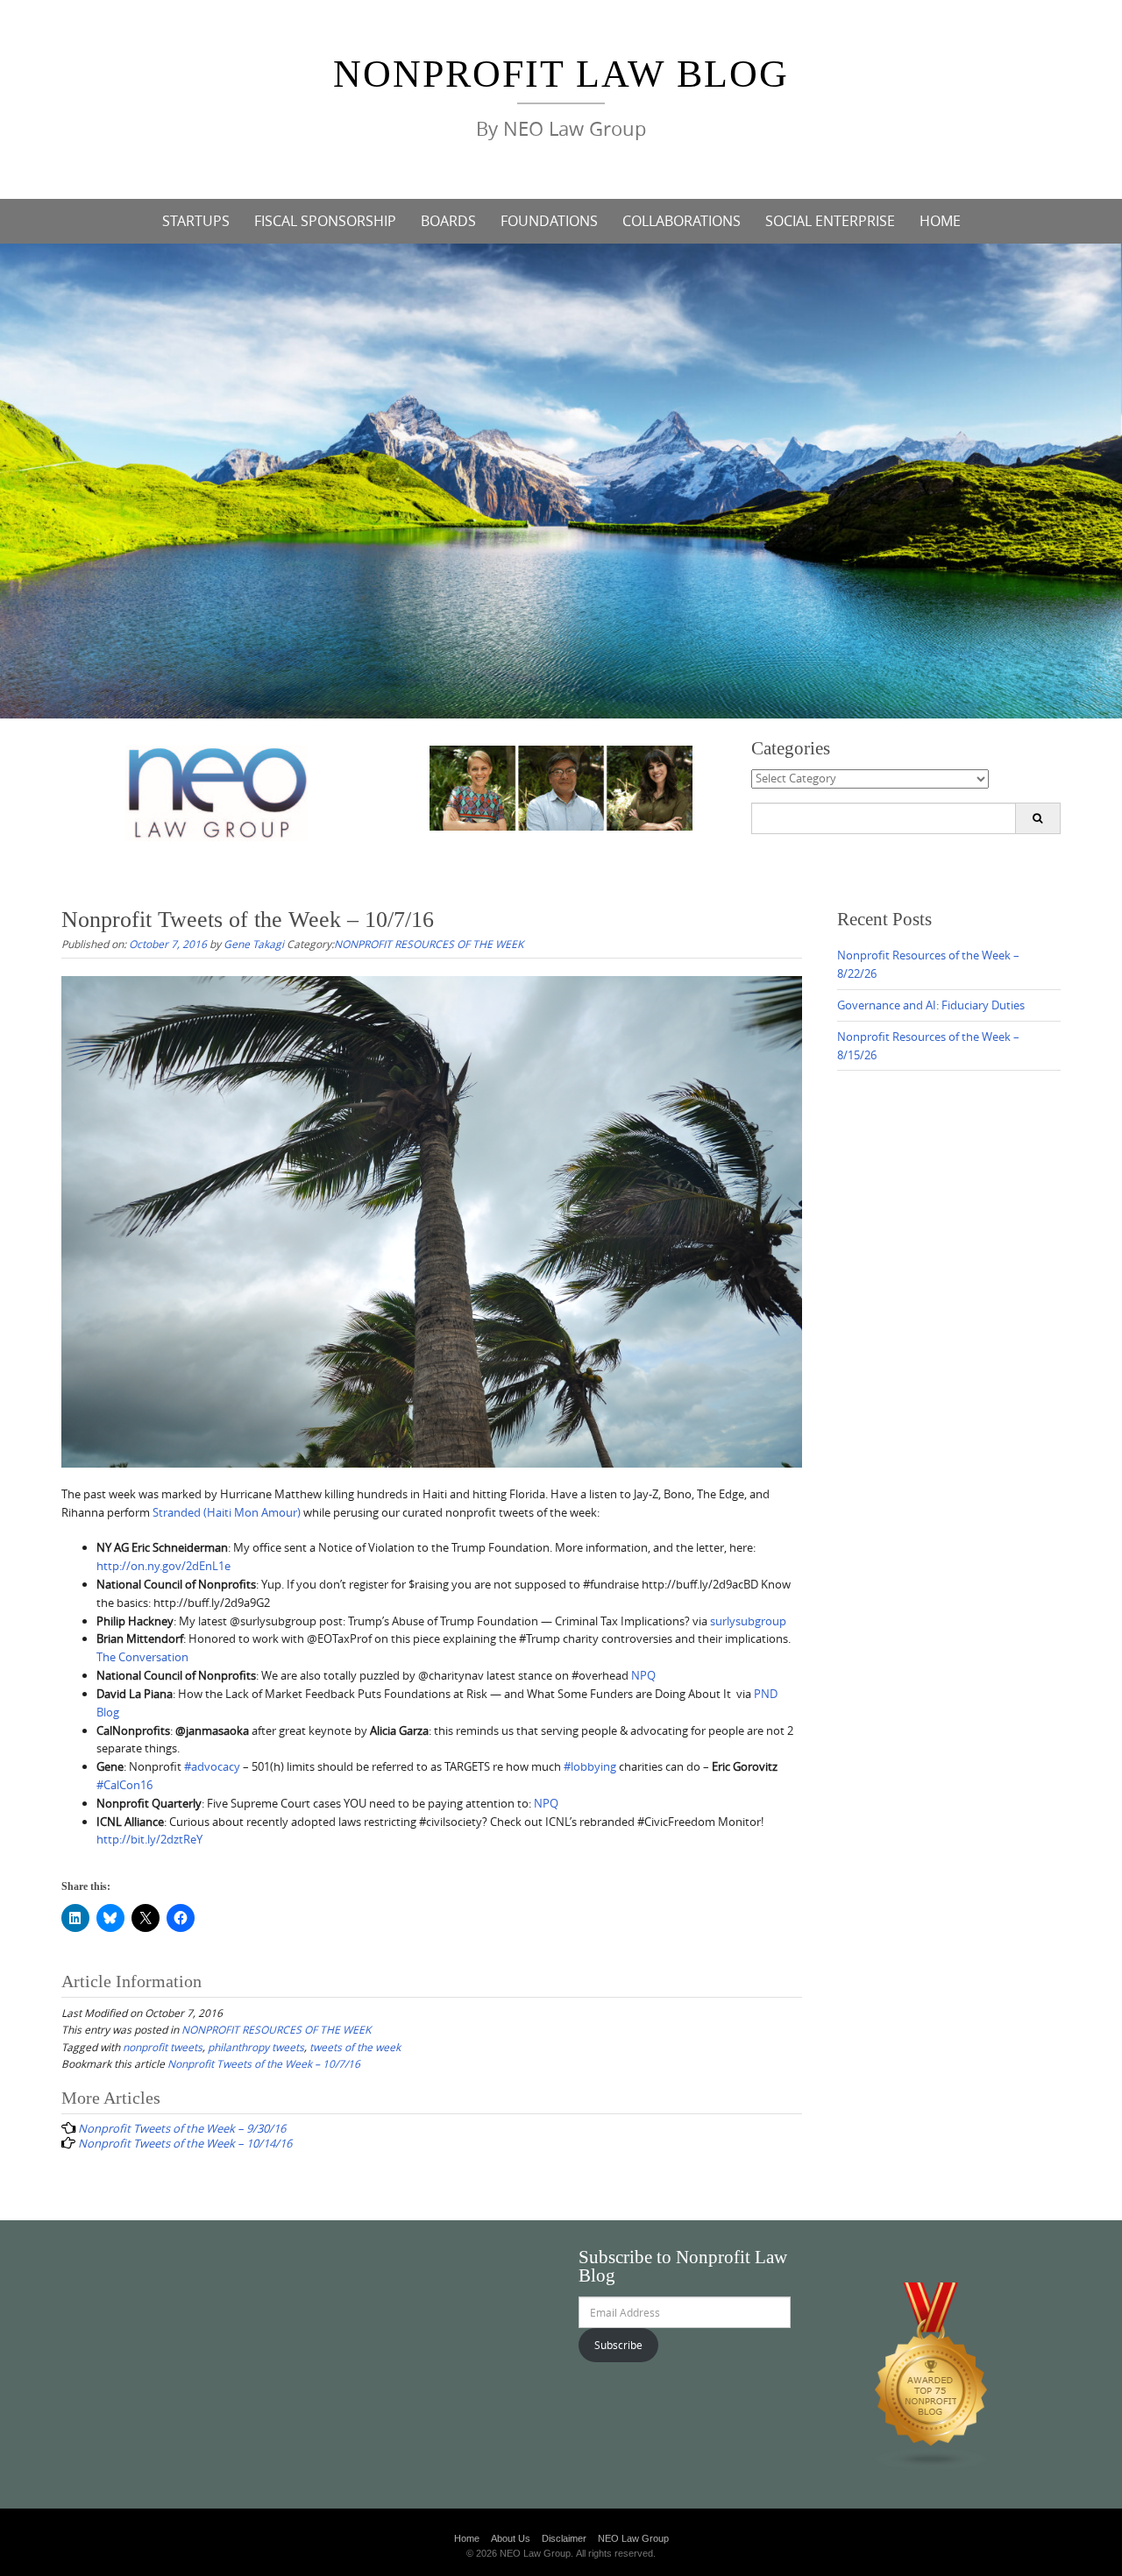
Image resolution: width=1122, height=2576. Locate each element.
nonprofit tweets (163, 2047)
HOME (940, 221)
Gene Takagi (254, 944)
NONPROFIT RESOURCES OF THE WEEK (429, 944)
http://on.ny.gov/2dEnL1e (163, 1566)
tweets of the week (355, 2047)
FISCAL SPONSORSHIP (325, 221)
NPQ (643, 1675)
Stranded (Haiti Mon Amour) (227, 1512)
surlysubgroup (748, 1621)
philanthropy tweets (256, 2047)
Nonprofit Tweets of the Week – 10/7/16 (264, 2063)
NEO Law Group (633, 2538)
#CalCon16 (124, 1785)
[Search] (1037, 818)
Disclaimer (564, 2538)
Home (467, 2538)
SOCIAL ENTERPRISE (830, 221)
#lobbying (590, 1766)
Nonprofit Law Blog (561, 74)
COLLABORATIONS (682, 221)
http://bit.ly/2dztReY (149, 1839)
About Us (511, 2538)
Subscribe (618, 2345)
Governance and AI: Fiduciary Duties (931, 1005)
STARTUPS (196, 221)
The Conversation (142, 1657)
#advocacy (212, 1766)
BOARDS (448, 221)
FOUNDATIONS (549, 221)
